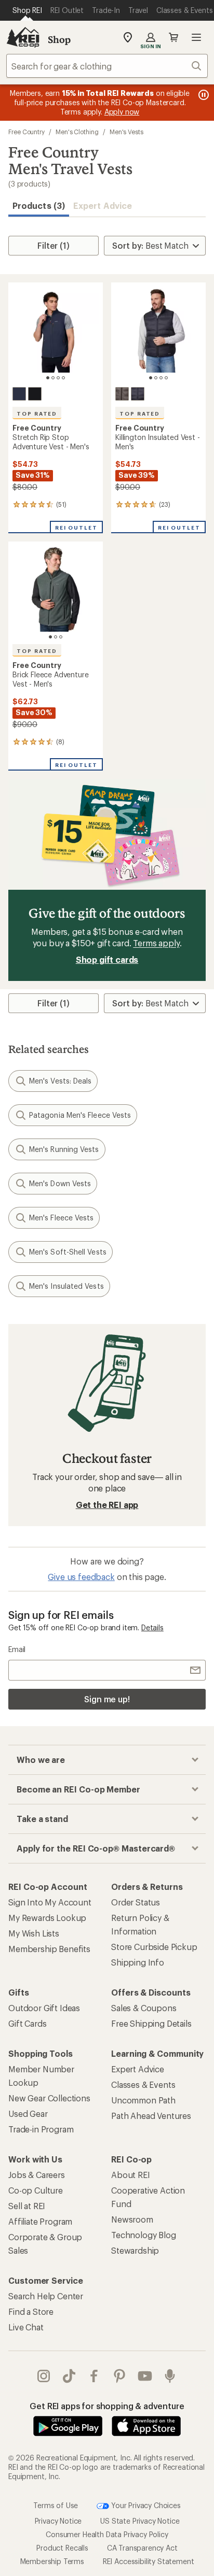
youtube (145, 2376)
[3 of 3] (61, 637)
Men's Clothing (77, 132)
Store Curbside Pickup (154, 1947)
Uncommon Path (143, 2100)
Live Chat (26, 2327)
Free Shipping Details (151, 2023)
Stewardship (135, 2250)
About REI (131, 2175)
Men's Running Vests (64, 1149)
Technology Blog (144, 2235)
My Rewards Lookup (47, 1918)
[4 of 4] (63, 378)
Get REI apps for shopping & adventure (107, 2406)
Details (152, 1627)
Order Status (136, 1902)
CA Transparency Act (142, 2547)
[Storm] (19, 394)
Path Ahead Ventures (151, 2116)
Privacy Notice (58, 2520)
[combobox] (107, 66)
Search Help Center (46, 2296)
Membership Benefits (49, 1949)
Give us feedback (81, 1577)
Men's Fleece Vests (61, 1218)
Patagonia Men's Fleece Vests (80, 1115)
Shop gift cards (107, 959)
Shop (59, 39)
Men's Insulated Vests (66, 1286)
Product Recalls (62, 2547)
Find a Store (31, 2311)
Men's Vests (126, 132)
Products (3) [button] (39, 205)
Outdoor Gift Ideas (44, 2008)
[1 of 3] (50, 637)
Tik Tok (69, 2376)
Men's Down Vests (60, 1183)
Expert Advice (103, 205)
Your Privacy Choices (145, 2505)
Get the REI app (107, 1505)
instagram (44, 2376)
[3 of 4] (58, 378)
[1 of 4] (48, 378)
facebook (94, 2376)
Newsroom (132, 2219)
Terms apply (156, 943)
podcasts (170, 2376)
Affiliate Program (40, 2221)
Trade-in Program (41, 2129)
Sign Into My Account (50, 1902)
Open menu (196, 37)
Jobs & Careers (37, 2175)
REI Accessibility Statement (149, 2561)
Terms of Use (56, 2505)
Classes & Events (143, 2084)
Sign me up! (107, 1699)
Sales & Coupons (144, 2008)
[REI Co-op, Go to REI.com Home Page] (23, 37)
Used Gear (28, 2114)
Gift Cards (27, 2023)
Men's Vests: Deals (60, 1081)
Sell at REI (27, 2206)
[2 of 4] (53, 378)
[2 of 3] (56, 637)
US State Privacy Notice (140, 2520)
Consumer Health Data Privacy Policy (107, 2534)
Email (17, 1649)
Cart (173, 37)
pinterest (120, 2376)
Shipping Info (138, 1962)
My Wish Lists (34, 1933)
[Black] (35, 394)
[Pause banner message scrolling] (203, 95)
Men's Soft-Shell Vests (68, 1252)
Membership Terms (52, 2561)
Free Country (26, 132)
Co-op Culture (36, 2190)
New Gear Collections (49, 2098)
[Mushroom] (122, 394)
